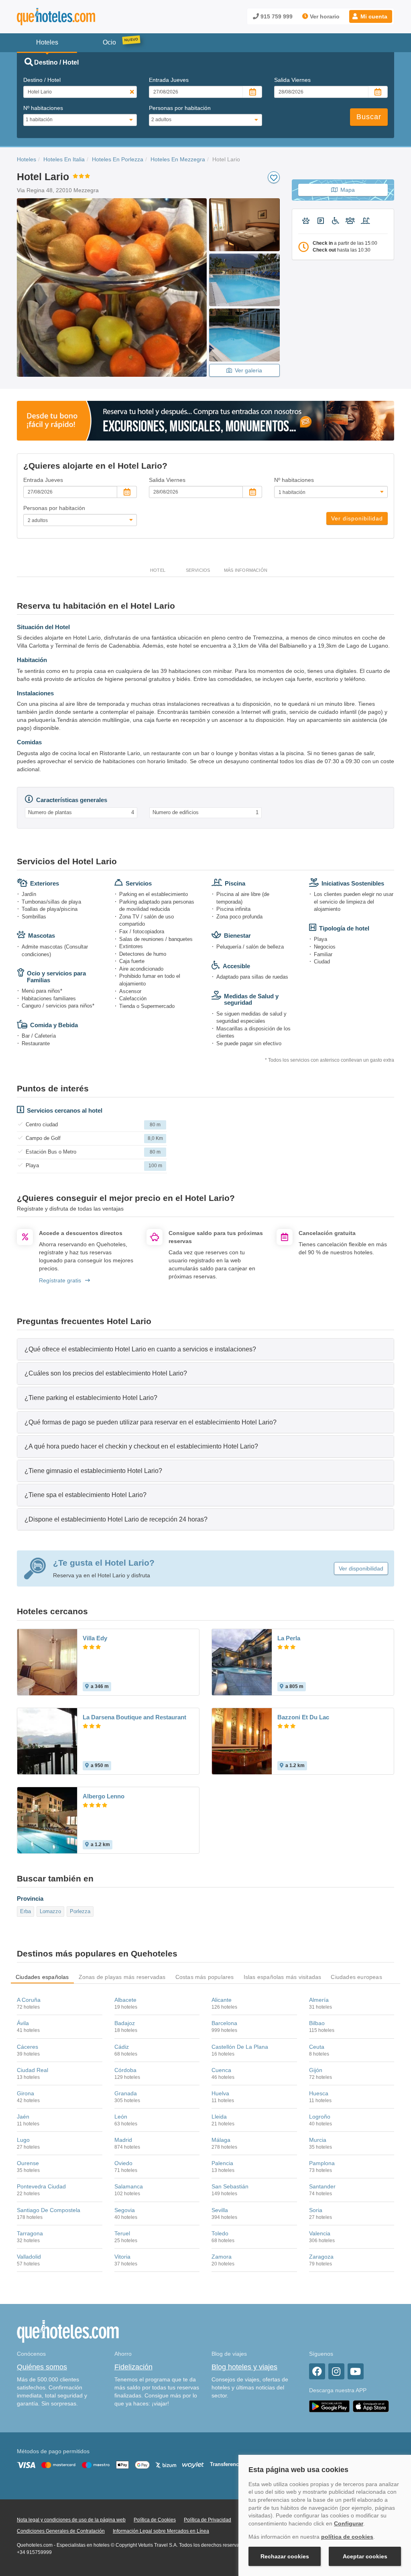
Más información (246, 570)
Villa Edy (95, 1638)
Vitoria (122, 2257)
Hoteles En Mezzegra (178, 159)
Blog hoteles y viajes (244, 2367)
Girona (25, 2093)
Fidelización (133, 2367)
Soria (316, 2210)
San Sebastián (230, 2186)
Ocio (109, 42)
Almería (319, 2000)
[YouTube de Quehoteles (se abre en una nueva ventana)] (356, 2371)
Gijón (316, 2070)
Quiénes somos (42, 2367)
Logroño (320, 2117)
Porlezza (80, 1911)
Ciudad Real (33, 2070)
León (121, 2117)
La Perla (289, 1638)
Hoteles (26, 159)
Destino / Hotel (42, 80)
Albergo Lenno (104, 1796)
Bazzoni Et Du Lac (303, 1717)
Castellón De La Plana (240, 2047)
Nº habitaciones (43, 108)
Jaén (23, 2117)
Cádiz (122, 2047)
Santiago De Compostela (49, 2210)
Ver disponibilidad (357, 518)
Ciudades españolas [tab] (42, 1977)
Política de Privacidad (208, 2520)
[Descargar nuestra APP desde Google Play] (329, 2406)
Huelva (220, 2093)
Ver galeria (248, 370)
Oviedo (123, 2163)
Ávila (23, 2023)
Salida (292, 80)
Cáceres (27, 2047)
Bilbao (317, 2023)
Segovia (125, 2210)
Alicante (222, 2000)
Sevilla (220, 2210)
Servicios (198, 570)
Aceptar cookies (365, 2556)
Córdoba (125, 2070)
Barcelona (224, 2023)
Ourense (28, 2163)
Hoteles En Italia (64, 159)
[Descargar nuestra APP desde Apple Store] (371, 2406)
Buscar (369, 117)
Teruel (122, 2233)
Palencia (222, 2163)
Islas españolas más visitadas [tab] (283, 1977)
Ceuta (317, 2047)
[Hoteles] (77, 17)
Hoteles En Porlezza (118, 159)
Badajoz (125, 2023)
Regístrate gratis (60, 1280)
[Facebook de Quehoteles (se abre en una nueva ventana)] (317, 2371)
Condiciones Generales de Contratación (61, 2531)
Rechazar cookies (285, 2556)
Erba (25, 1911)
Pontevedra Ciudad (41, 2186)
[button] (371, 16)
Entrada (169, 80)
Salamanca (129, 2186)
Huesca (319, 2093)
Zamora (222, 2257)
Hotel (158, 570)
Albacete (125, 2000)
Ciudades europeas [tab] (356, 1977)
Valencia (320, 2233)
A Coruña (29, 2000)
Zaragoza (321, 2257)
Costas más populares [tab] (205, 1977)
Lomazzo (50, 1911)
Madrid (123, 2140)
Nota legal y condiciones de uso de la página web (71, 2520)
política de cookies (347, 2537)
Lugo (23, 2140)
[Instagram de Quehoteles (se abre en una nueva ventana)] (336, 2371)
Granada (126, 2093)
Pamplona (322, 2163)
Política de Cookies (155, 2520)
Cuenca (221, 2070)
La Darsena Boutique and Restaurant (134, 1717)
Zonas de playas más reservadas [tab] (122, 1977)
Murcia (318, 2140)
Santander (322, 2186)
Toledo (220, 2233)
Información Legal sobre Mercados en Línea (161, 2531)
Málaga (221, 2140)
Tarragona (30, 2233)
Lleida (219, 2117)
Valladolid (29, 2257)
